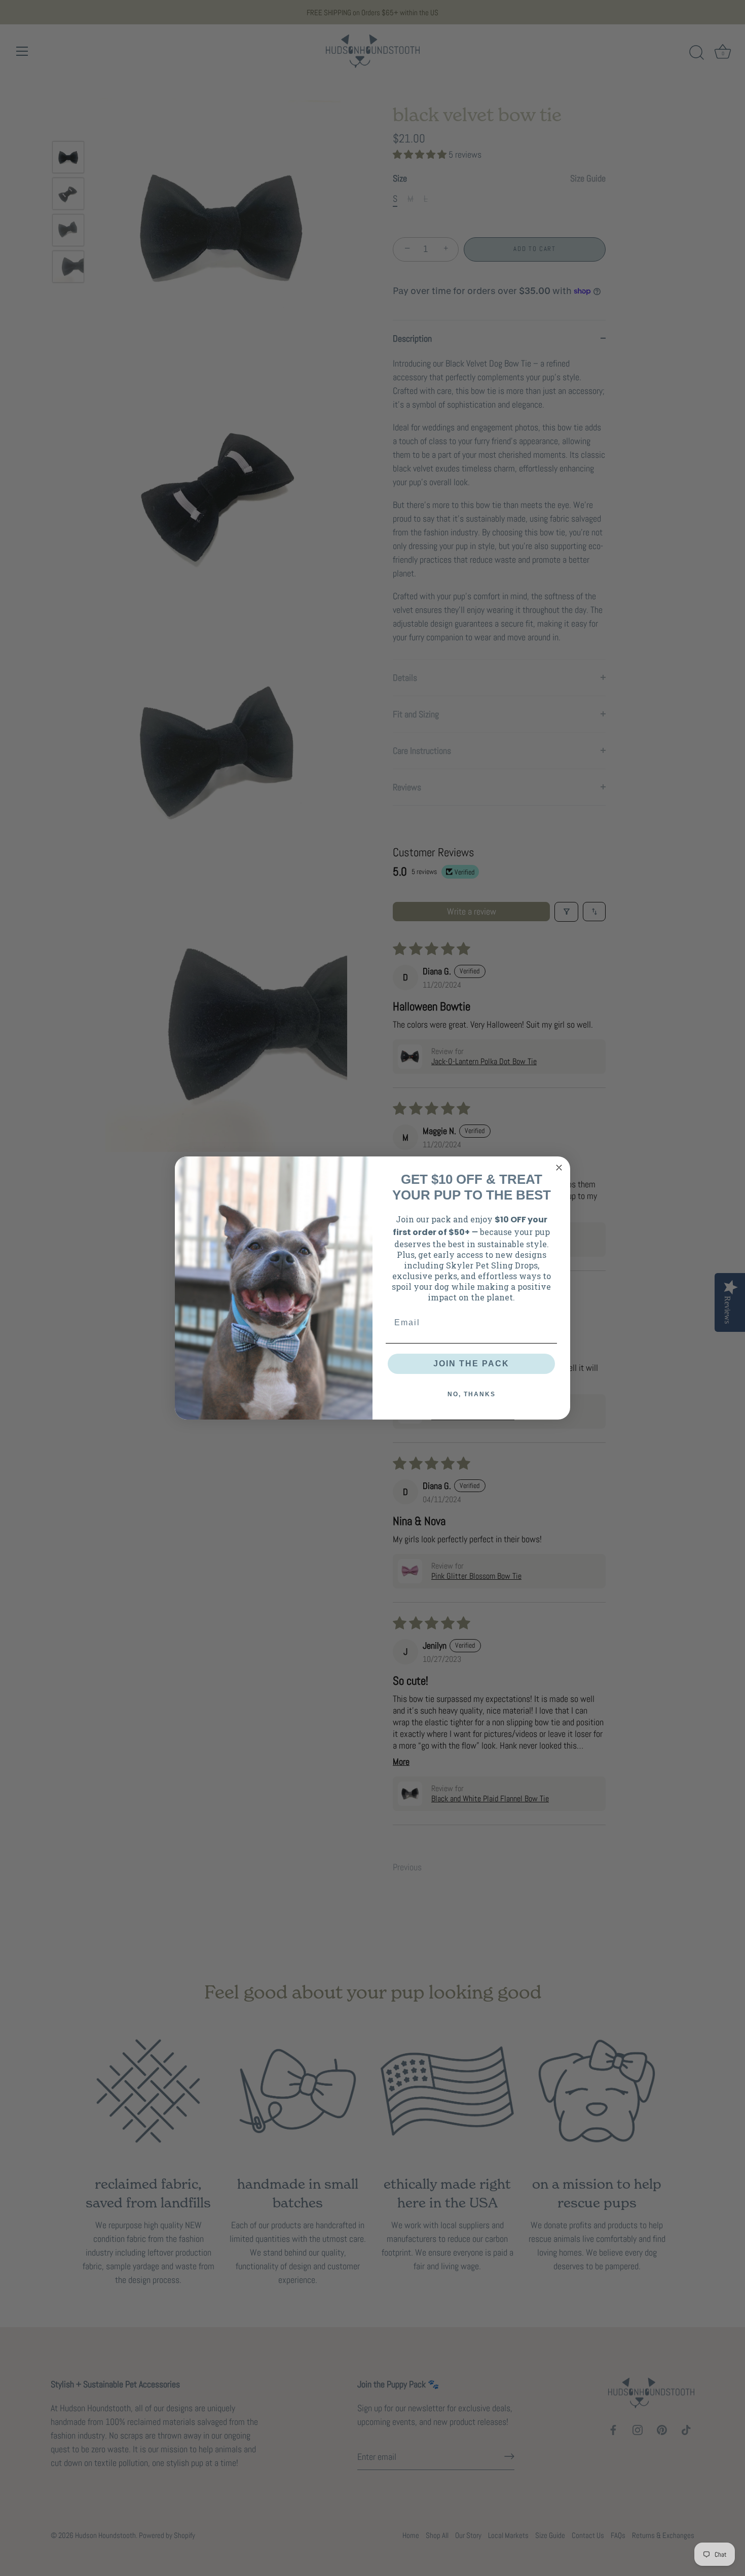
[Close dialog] (559, 1168)
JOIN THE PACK (471, 1364)
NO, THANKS (472, 1394)
